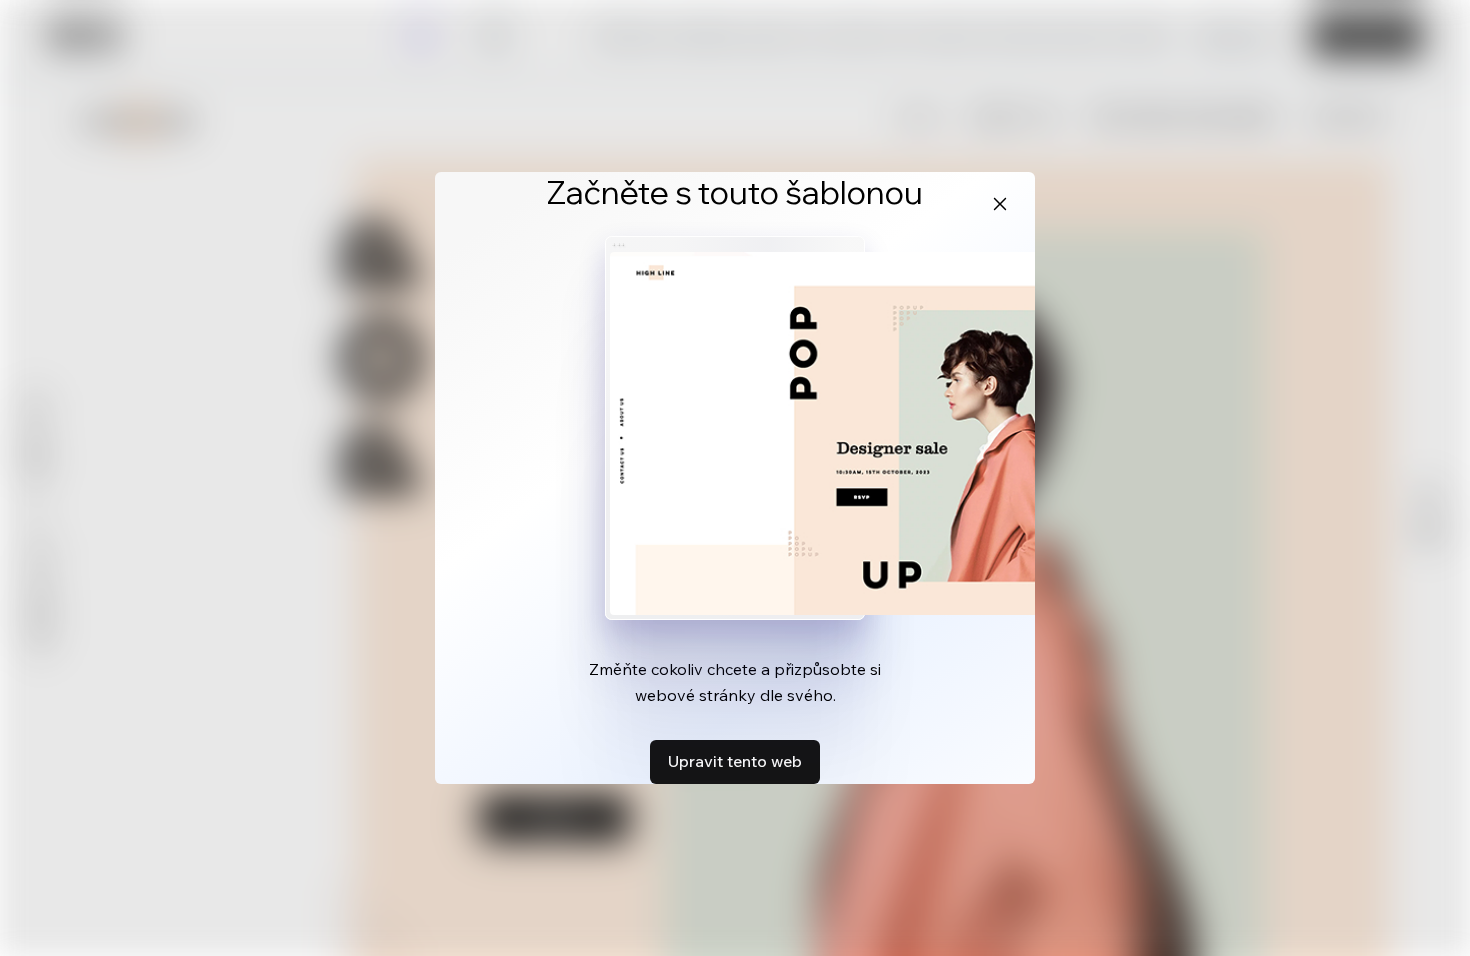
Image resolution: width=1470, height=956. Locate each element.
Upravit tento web (735, 761)
